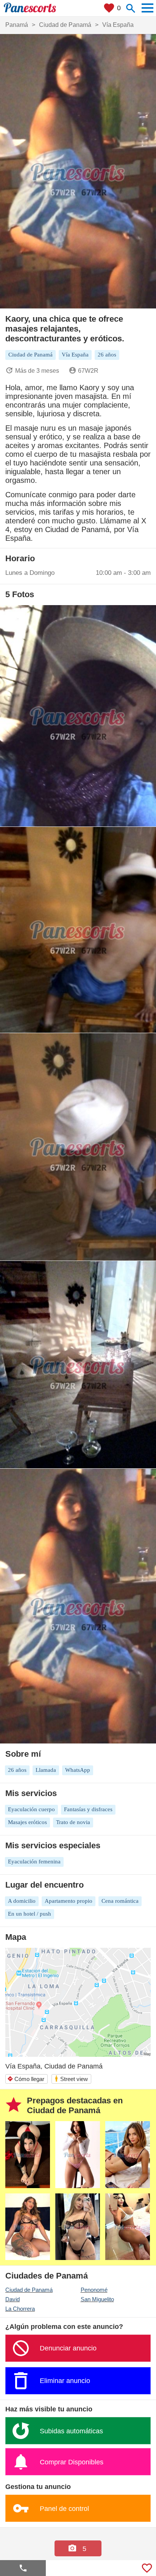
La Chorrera (20, 2309)
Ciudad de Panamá (29, 2290)
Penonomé (94, 2290)
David (12, 2299)
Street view (71, 2079)
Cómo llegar (26, 2079)
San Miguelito (97, 2299)
